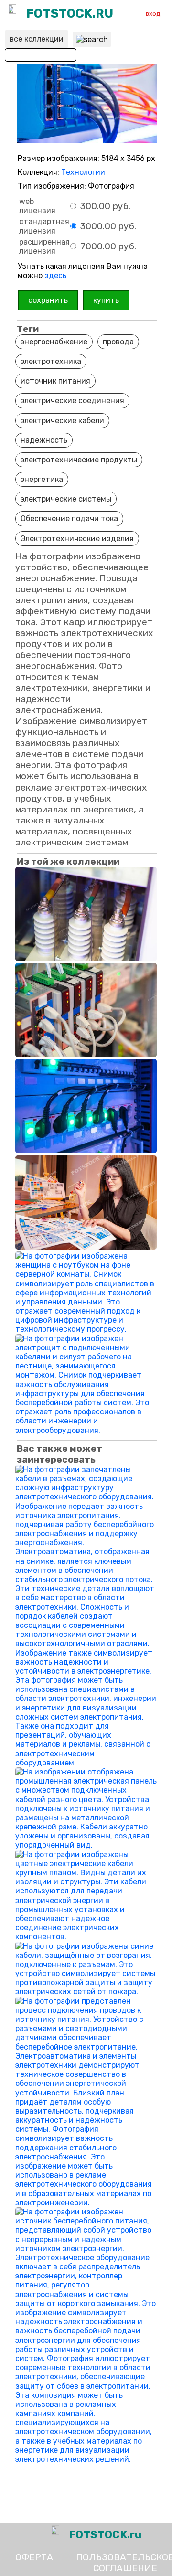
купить (106, 300)
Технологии (83, 172)
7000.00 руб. (107, 246)
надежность (44, 440)
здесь (55, 275)
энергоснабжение (54, 342)
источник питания (55, 381)
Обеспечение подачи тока (69, 518)
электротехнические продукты (79, 460)
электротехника (51, 361)
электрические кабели (62, 421)
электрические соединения (72, 401)
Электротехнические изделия (77, 539)
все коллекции (37, 39)
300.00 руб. (104, 206)
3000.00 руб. (107, 226)
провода (118, 342)
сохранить (48, 300)
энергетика (42, 479)
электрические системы (66, 499)
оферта (34, 2557)
